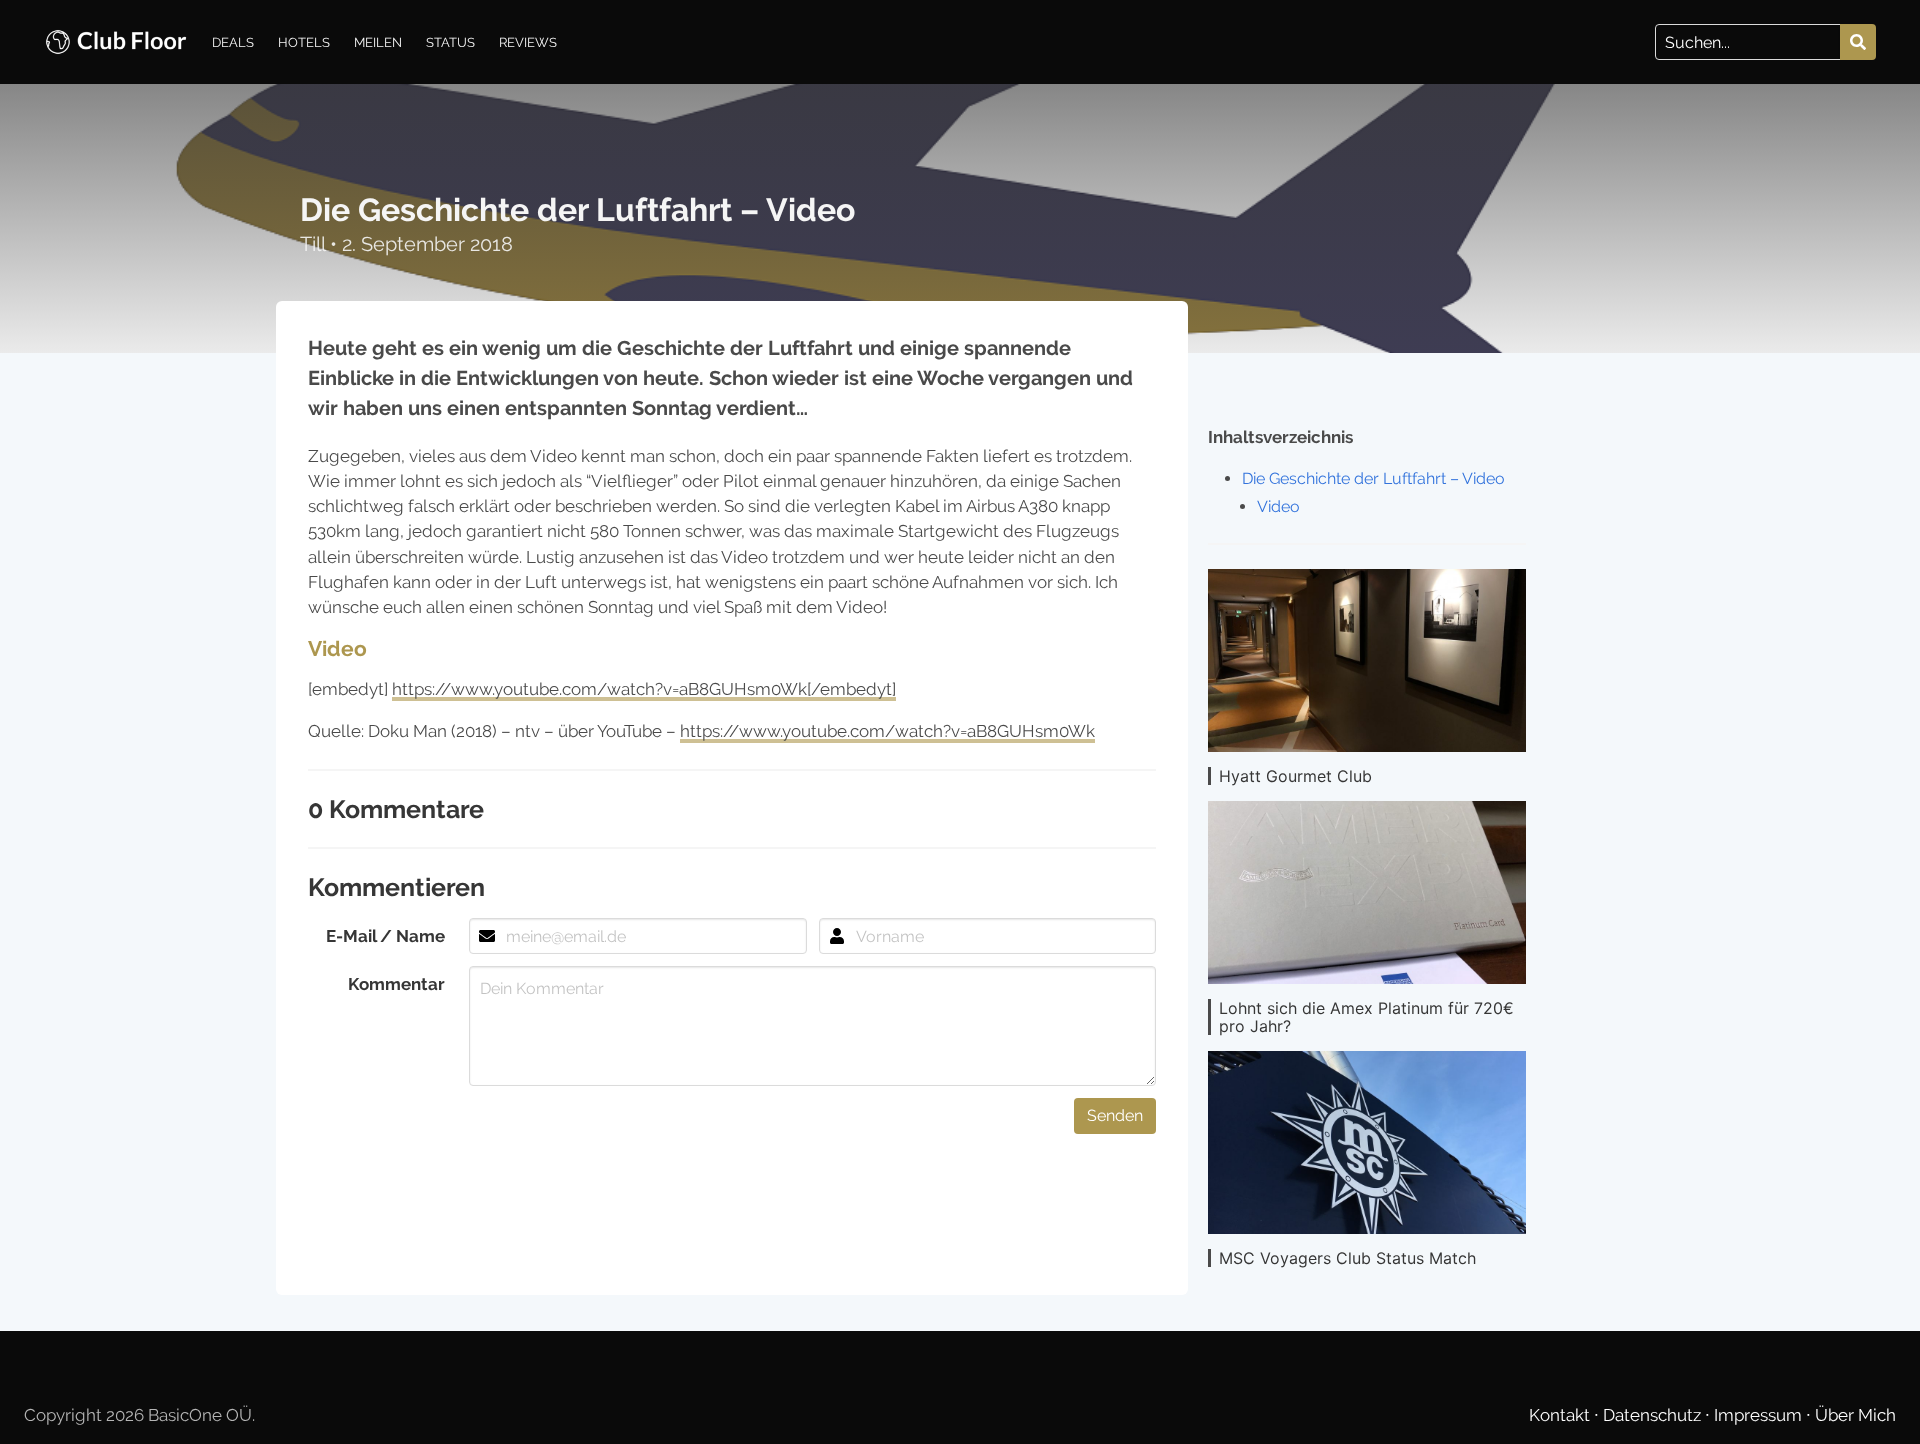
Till (315, 244)
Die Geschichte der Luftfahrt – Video (1373, 478)
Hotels (304, 42)
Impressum (1760, 1415)
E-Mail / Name (385, 936)
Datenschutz (1654, 1415)
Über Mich (1855, 1415)
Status (450, 42)
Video (1278, 506)
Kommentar (396, 984)
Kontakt (1561, 1415)
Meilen (378, 42)
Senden (1115, 1115)
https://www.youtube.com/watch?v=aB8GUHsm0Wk (887, 731)
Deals (233, 42)
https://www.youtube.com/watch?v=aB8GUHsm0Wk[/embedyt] (644, 689)
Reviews (528, 42)
